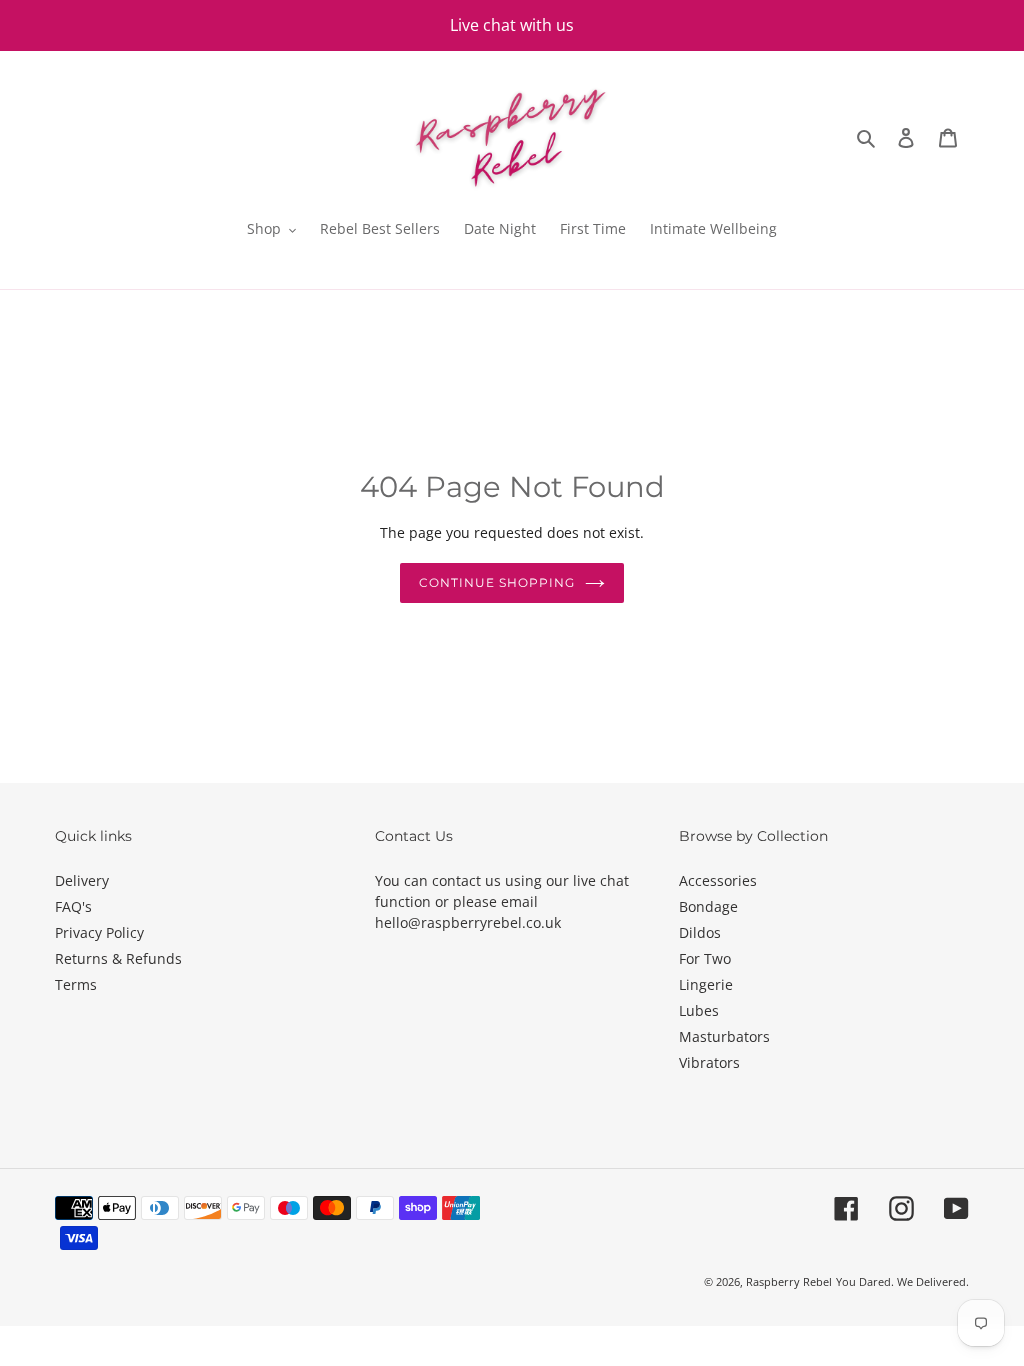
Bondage (708, 906)
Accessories (718, 880)
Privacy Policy (99, 932)
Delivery (82, 880)
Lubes (699, 1010)
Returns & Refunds (118, 958)
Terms (76, 984)
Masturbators (724, 1036)
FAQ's (73, 906)
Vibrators (709, 1062)
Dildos (700, 932)
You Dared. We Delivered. (902, 1281)
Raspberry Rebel (789, 1281)
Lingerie (706, 984)
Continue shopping (496, 582)
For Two (705, 958)
